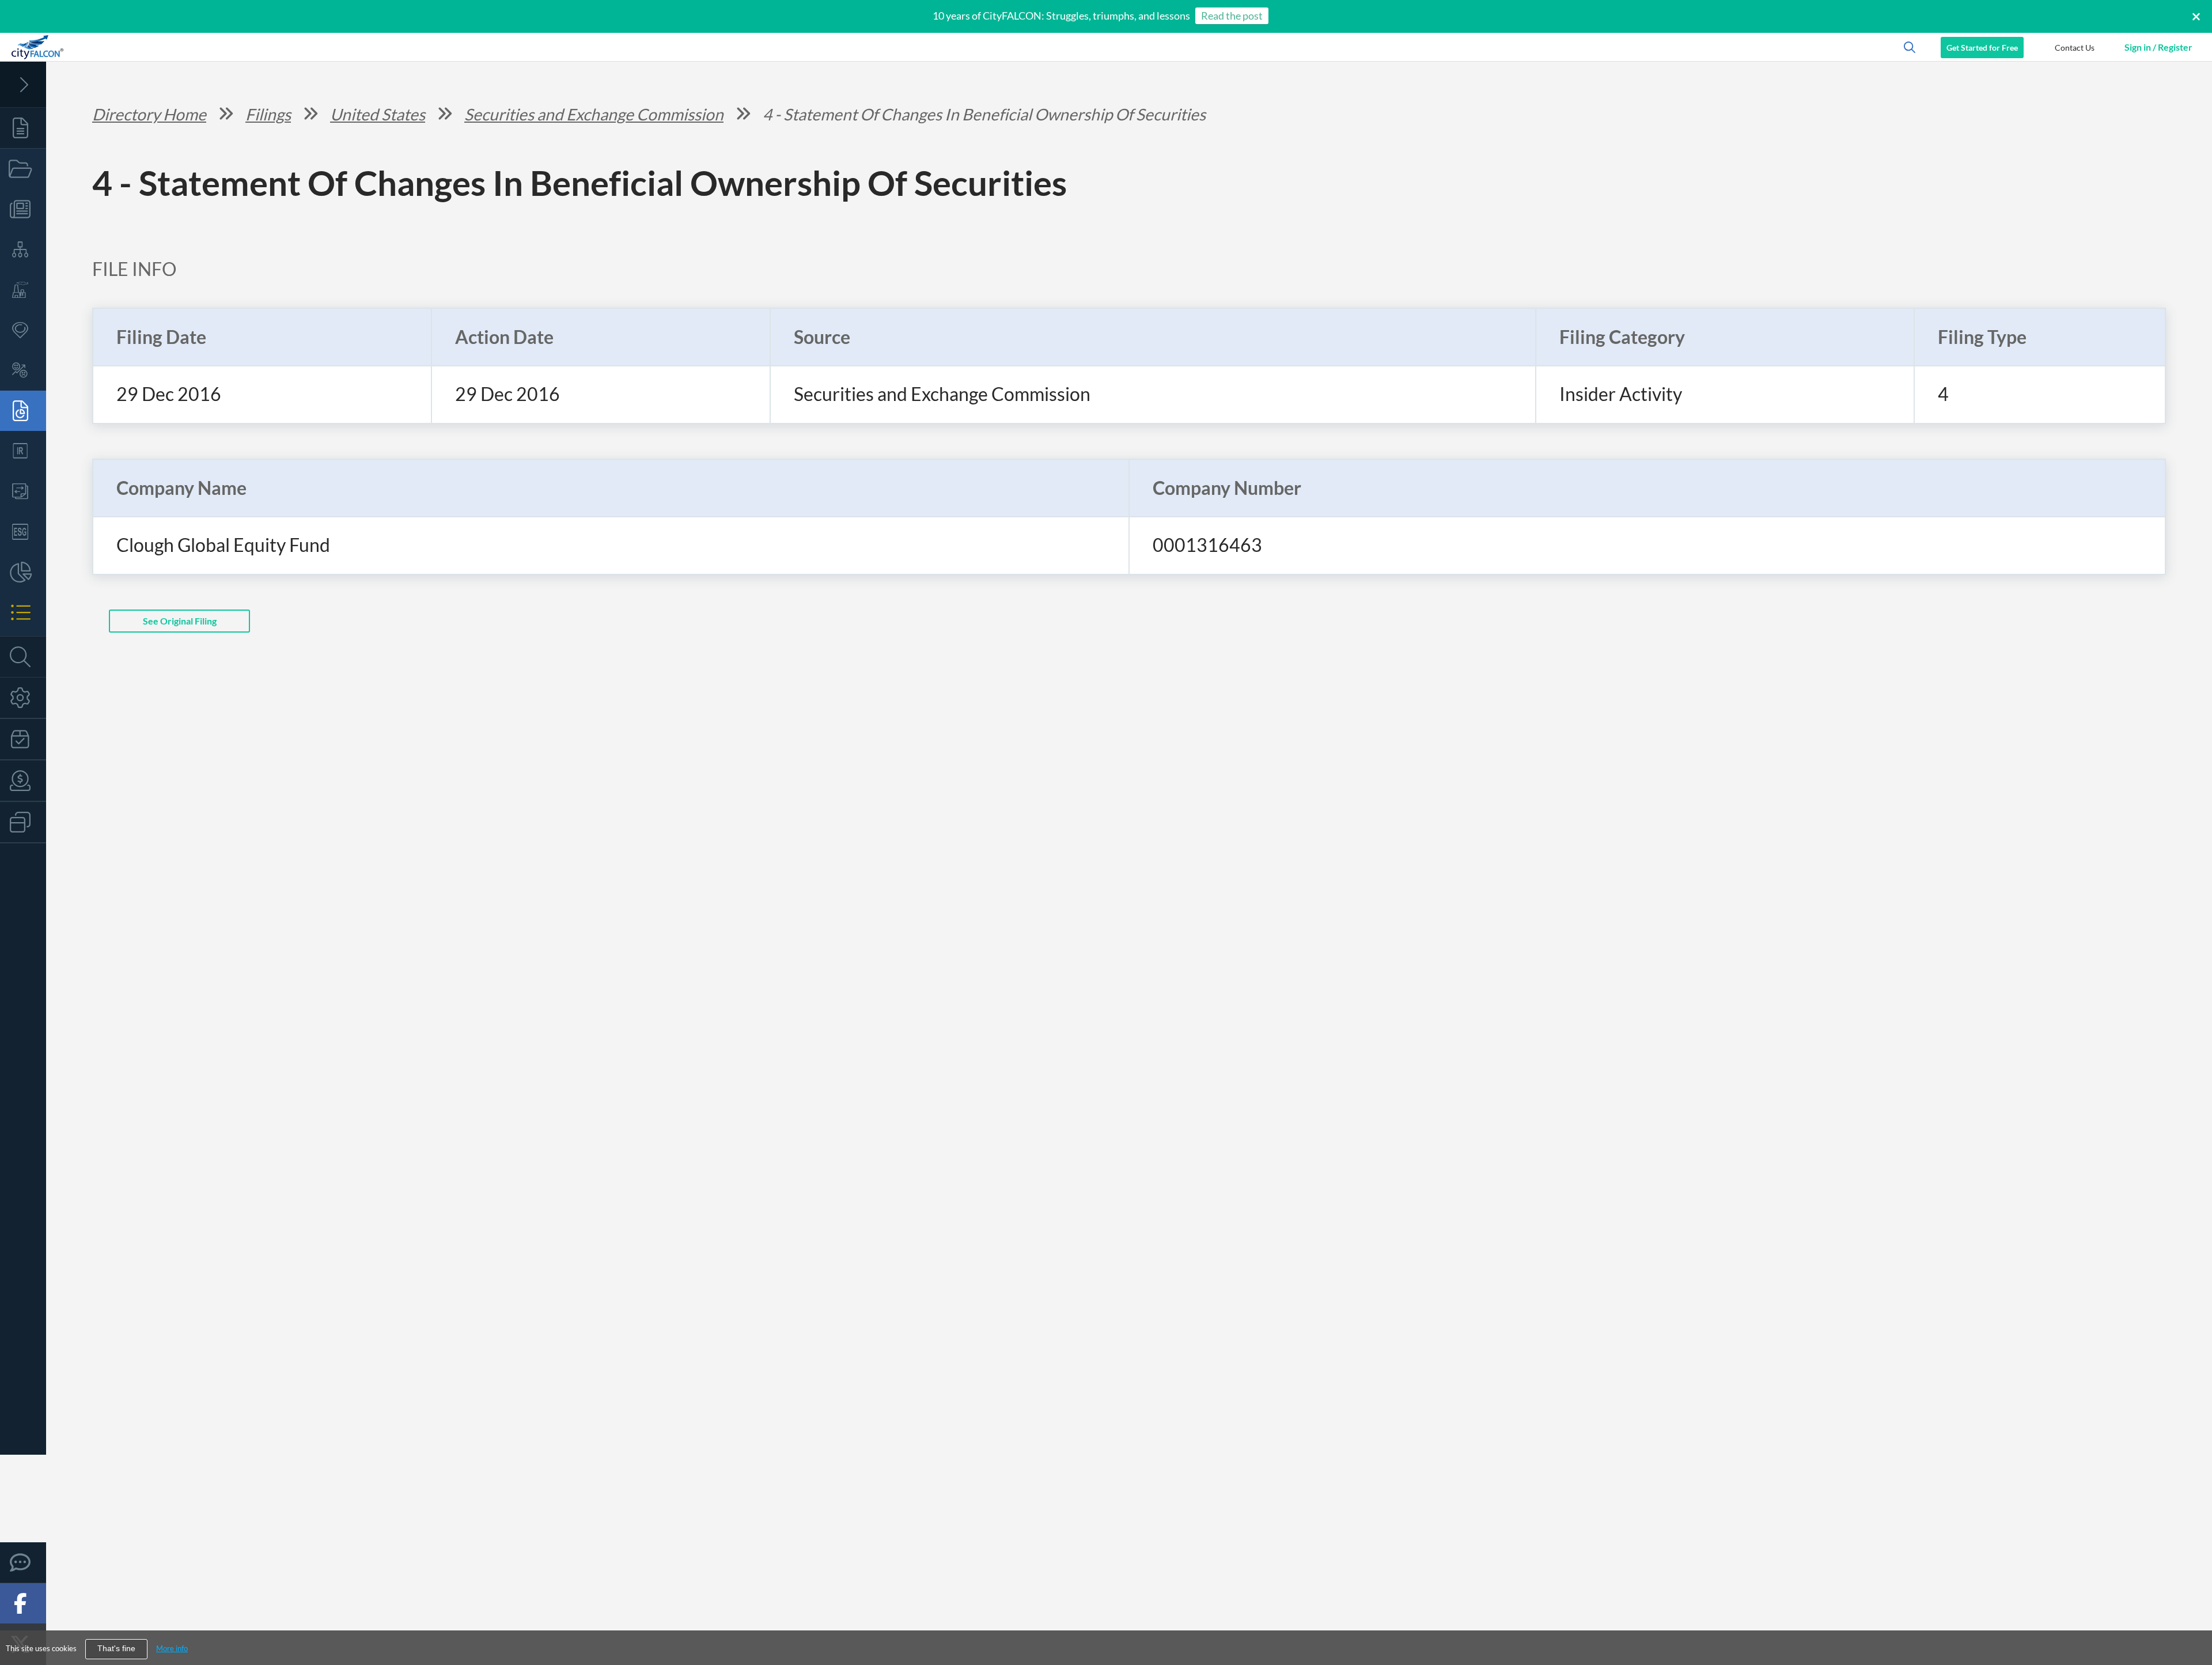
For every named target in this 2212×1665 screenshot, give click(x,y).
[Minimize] (23, 85)
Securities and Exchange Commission (594, 114)
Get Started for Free (1982, 48)
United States (378, 114)
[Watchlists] (23, 612)
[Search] (23, 657)
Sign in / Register (2158, 47)
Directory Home (149, 114)
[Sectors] (23, 290)
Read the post (1232, 16)
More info (172, 1648)
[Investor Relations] (23, 451)
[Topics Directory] (23, 169)
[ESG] (23, 532)
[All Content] (23, 128)
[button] (2074, 47)
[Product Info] (23, 739)
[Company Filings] (23, 411)
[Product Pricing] (23, 781)
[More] (23, 822)
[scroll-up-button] (2193, 1621)
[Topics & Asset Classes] (23, 249)
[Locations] (23, 330)
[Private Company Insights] (23, 572)
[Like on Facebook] (23, 1603)
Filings (268, 114)
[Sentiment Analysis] (23, 370)
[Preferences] (23, 698)
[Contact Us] (23, 1562)
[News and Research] (23, 209)
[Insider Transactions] (23, 491)
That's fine (116, 1649)
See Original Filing (180, 621)
